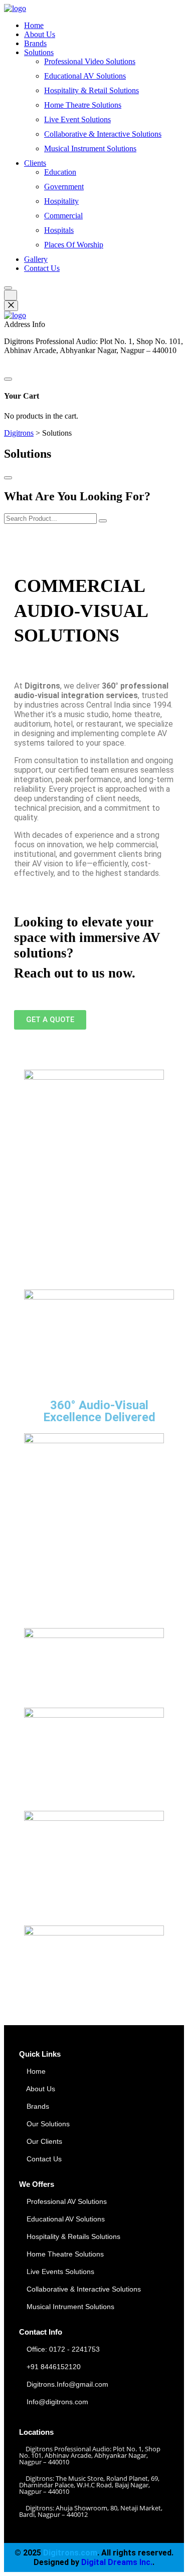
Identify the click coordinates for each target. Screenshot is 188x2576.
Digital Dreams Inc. (117, 2562)
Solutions (39, 52)
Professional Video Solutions (90, 61)
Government (64, 187)
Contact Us (42, 268)
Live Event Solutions (77, 119)
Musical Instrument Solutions (90, 148)
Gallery (36, 259)
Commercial (63, 216)
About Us (40, 34)
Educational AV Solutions (85, 76)
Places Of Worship (74, 245)
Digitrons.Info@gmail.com (67, 2384)
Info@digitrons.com (57, 2402)
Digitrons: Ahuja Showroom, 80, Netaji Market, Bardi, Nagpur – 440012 (91, 2511)
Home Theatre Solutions (83, 105)
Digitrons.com (70, 2553)
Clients (35, 163)
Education (60, 172)
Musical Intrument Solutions (69, 2307)
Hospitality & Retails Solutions (72, 2236)
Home (34, 25)
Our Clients (43, 2141)
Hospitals (59, 230)
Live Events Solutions (59, 2272)
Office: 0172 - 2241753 (63, 2349)
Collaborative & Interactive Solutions (103, 134)
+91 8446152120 (54, 2367)
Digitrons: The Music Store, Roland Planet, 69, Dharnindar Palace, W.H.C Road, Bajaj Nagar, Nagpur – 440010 (89, 2485)
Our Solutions (47, 2124)
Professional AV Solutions (66, 2201)
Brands (35, 43)
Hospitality (61, 201)
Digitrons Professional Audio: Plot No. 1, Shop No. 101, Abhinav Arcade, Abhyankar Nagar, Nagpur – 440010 (90, 2455)
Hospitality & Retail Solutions (91, 90)
